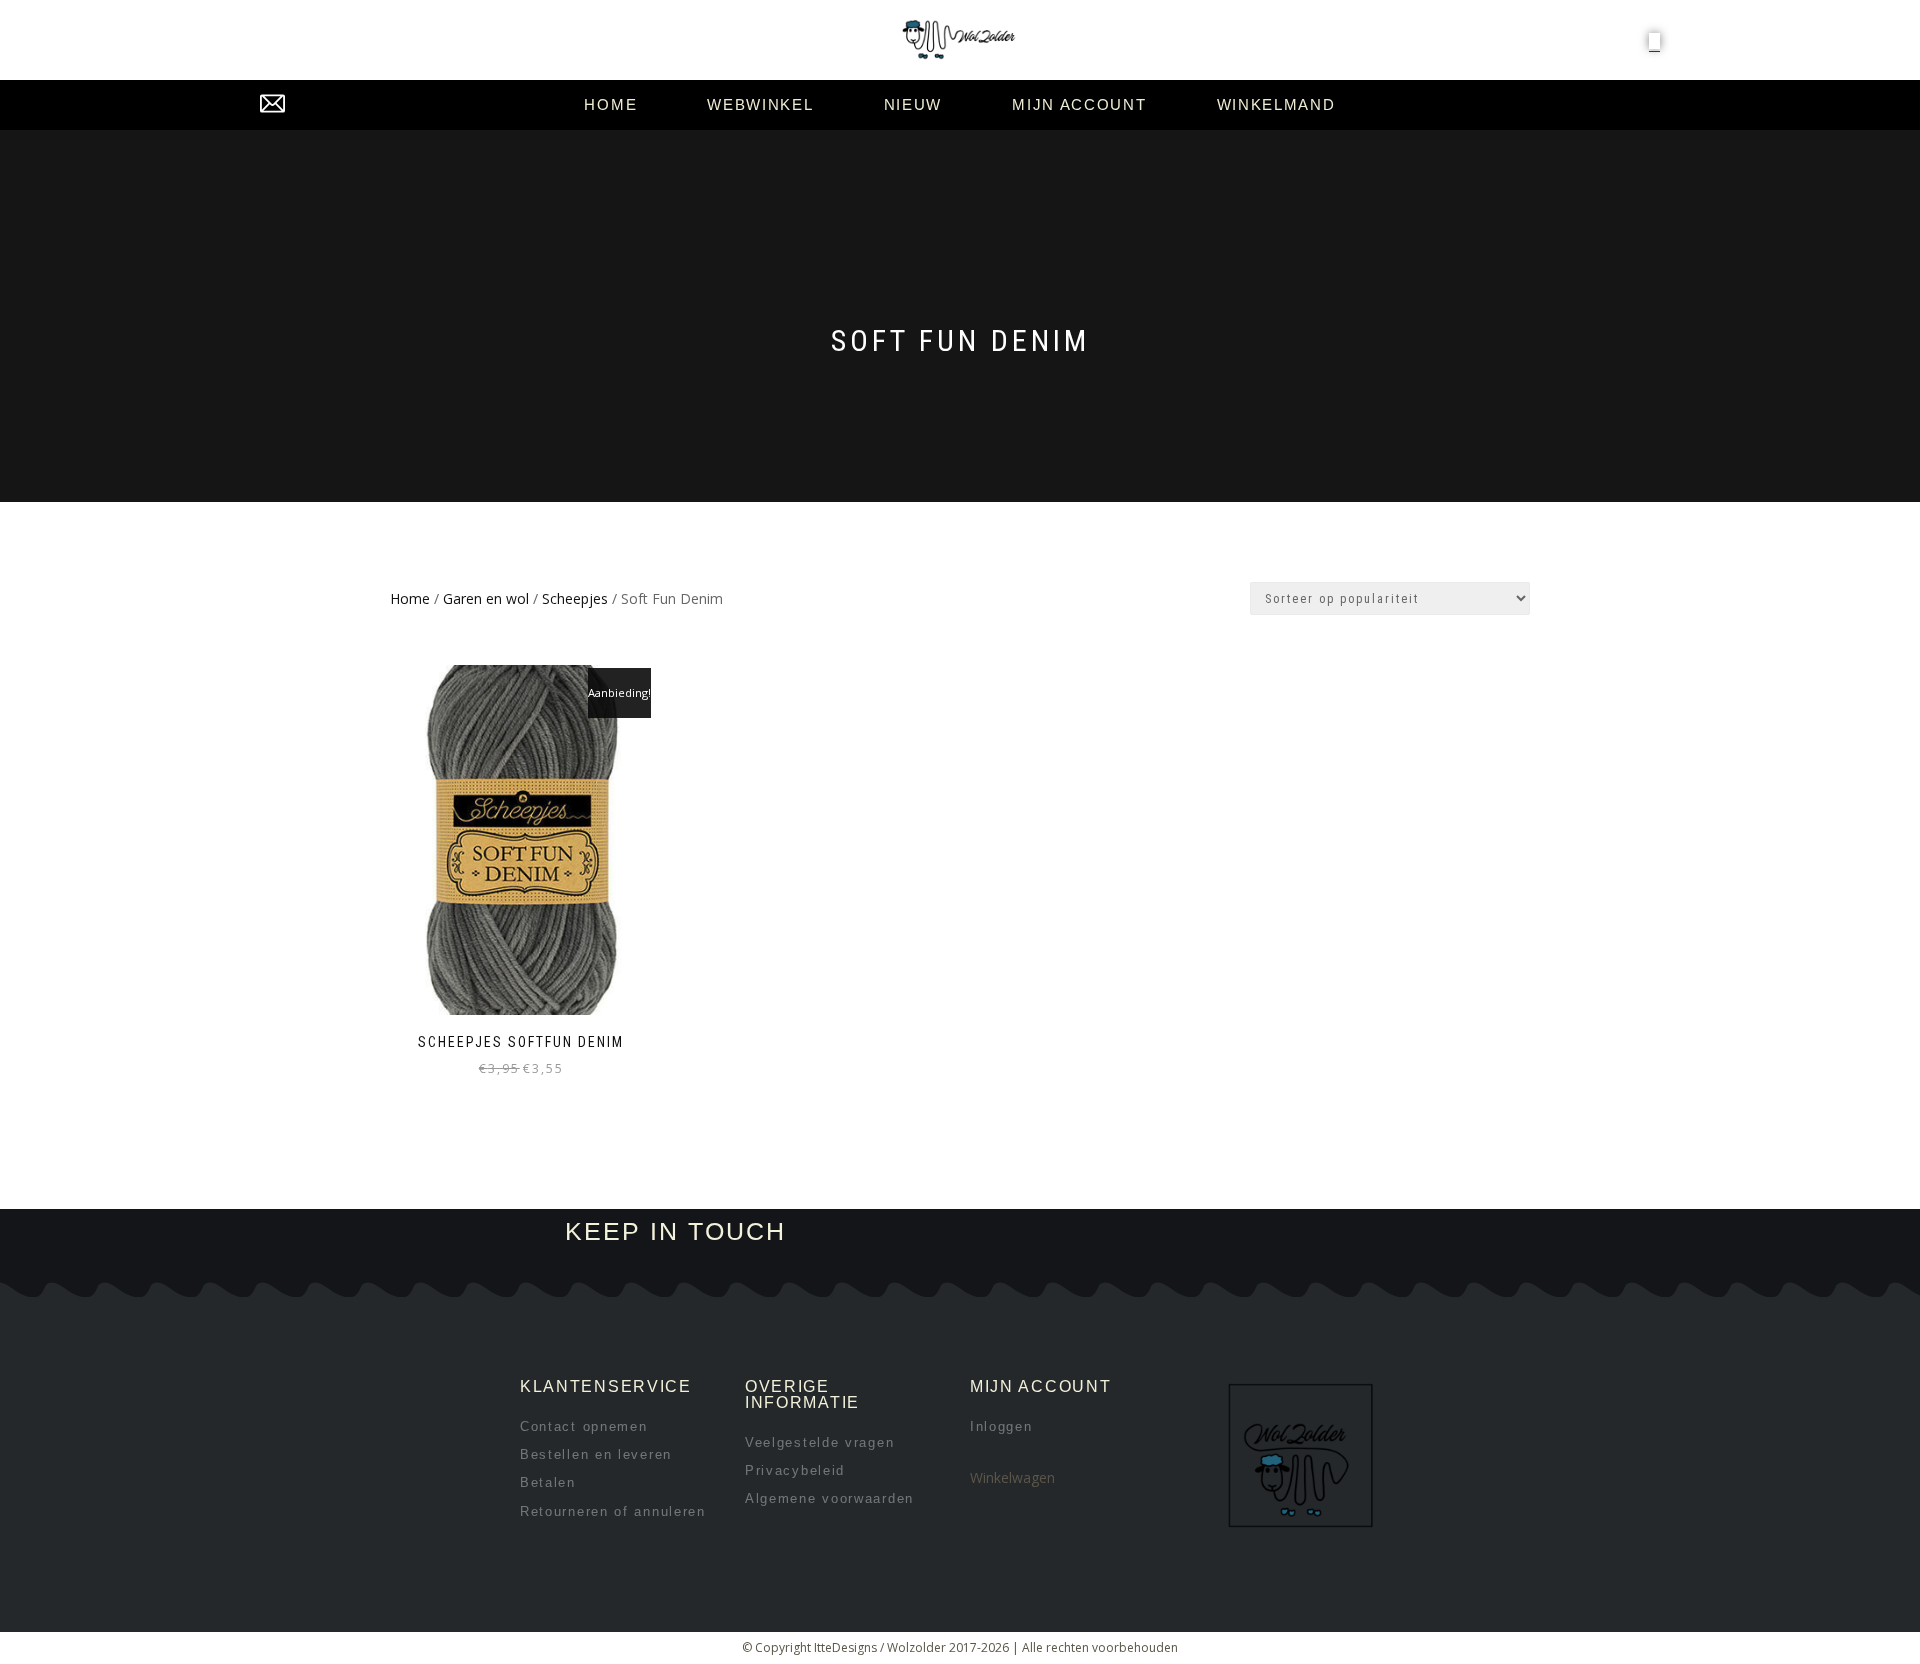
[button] (1654, 41)
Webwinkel (760, 104)
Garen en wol (486, 598)
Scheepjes (575, 598)
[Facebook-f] (1069, 1232)
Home (610, 104)
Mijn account (1079, 104)
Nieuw (913, 104)
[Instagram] (1136, 1232)
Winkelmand (1276, 104)
